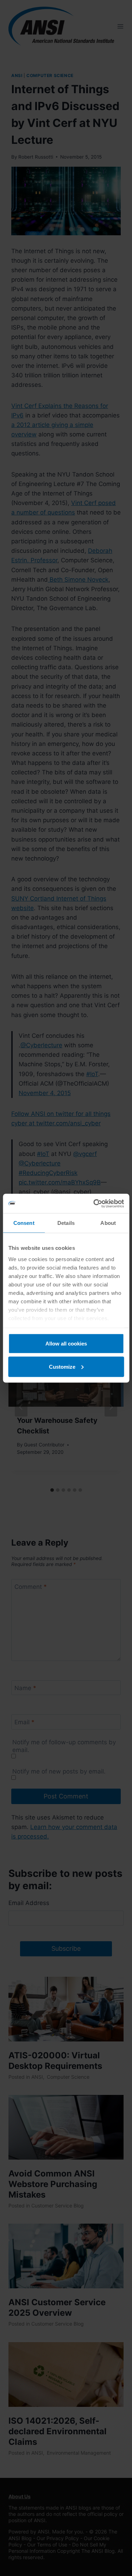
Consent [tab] (24, 1223)
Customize (62, 1366)
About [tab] (108, 1223)
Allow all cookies (66, 1344)
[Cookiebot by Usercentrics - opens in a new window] (94, 1203)
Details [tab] (66, 1223)
